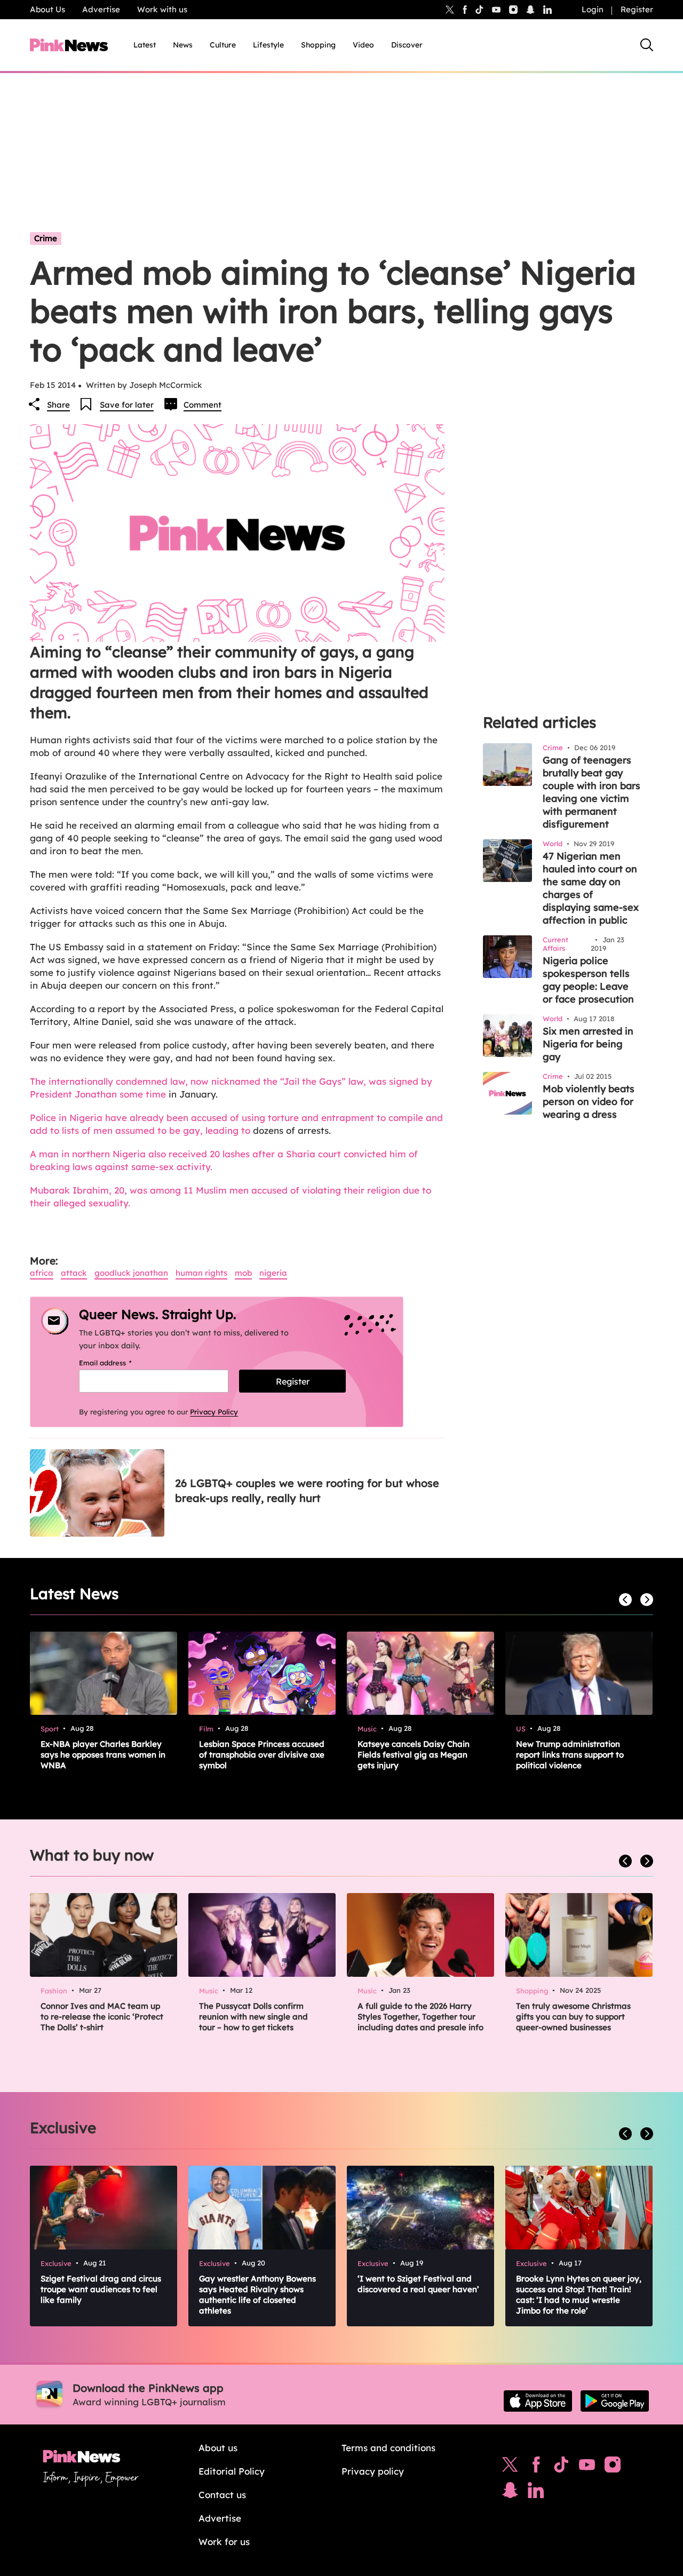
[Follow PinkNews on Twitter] (510, 2467)
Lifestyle (268, 45)
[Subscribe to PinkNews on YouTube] (587, 2467)
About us (218, 2448)
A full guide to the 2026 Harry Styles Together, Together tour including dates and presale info (420, 2017)
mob (243, 1273)
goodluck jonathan (131, 1273)
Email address (119, 1363)
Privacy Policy (214, 1412)
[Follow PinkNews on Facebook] (536, 2467)
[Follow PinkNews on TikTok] (561, 2467)
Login (593, 9)
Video (363, 45)
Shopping (318, 45)
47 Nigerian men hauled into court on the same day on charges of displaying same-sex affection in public (591, 888)
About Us (47, 9)
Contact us (222, 2495)
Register (637, 9)
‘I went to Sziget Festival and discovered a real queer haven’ (418, 2284)
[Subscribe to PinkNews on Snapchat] (510, 2493)
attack (74, 1273)
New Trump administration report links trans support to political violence (570, 1755)
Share (58, 405)
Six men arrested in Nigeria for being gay (588, 1044)
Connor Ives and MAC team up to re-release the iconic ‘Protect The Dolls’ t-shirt (102, 2017)
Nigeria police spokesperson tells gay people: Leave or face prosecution (588, 980)
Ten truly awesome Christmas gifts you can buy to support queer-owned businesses (573, 2017)
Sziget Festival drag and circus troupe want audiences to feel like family (101, 2289)
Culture (223, 45)
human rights (201, 1273)
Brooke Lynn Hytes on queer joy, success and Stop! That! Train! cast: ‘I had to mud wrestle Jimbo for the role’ (579, 2295)
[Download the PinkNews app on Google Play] (615, 2401)
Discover (407, 45)
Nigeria (273, 1273)
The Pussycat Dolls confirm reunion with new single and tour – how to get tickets (253, 2017)
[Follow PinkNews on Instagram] (613, 2467)
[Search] (647, 45)
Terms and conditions (388, 2448)
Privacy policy (373, 2471)
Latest (145, 45)
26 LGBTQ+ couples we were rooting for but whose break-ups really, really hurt (307, 1490)
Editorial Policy (232, 2471)
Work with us (162, 9)
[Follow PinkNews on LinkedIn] (547, 10)
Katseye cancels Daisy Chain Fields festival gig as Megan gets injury (414, 1755)
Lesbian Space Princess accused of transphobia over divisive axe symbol (262, 1755)
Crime (46, 238)
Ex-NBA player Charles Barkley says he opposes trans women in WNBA (103, 1755)
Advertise (101, 9)
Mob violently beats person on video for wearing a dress (589, 1102)
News (183, 45)
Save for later (127, 405)
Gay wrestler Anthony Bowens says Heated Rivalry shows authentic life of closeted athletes (257, 2295)
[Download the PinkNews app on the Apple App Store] (538, 2401)
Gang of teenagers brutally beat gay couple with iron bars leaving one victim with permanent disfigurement (591, 792)
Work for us (224, 2542)
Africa (42, 1273)
